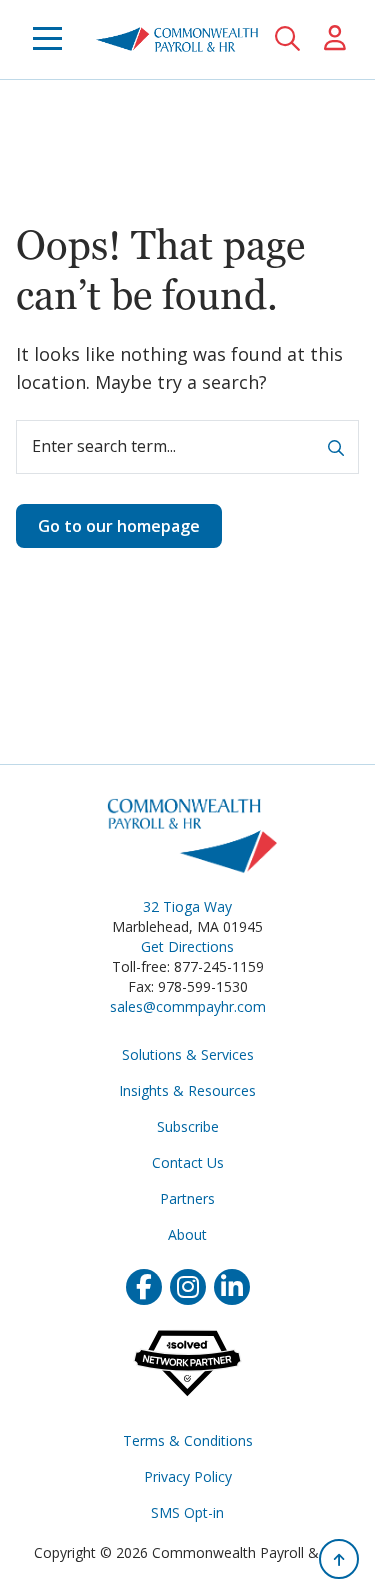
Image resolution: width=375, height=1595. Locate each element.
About (187, 1234)
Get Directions (187, 946)
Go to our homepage (119, 526)
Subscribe (188, 1126)
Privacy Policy (188, 1476)
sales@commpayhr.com (188, 1006)
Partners (187, 1198)
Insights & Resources (187, 1090)
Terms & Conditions (188, 1440)
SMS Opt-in (187, 1512)
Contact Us (188, 1162)
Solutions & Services (188, 1054)
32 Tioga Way (187, 906)
